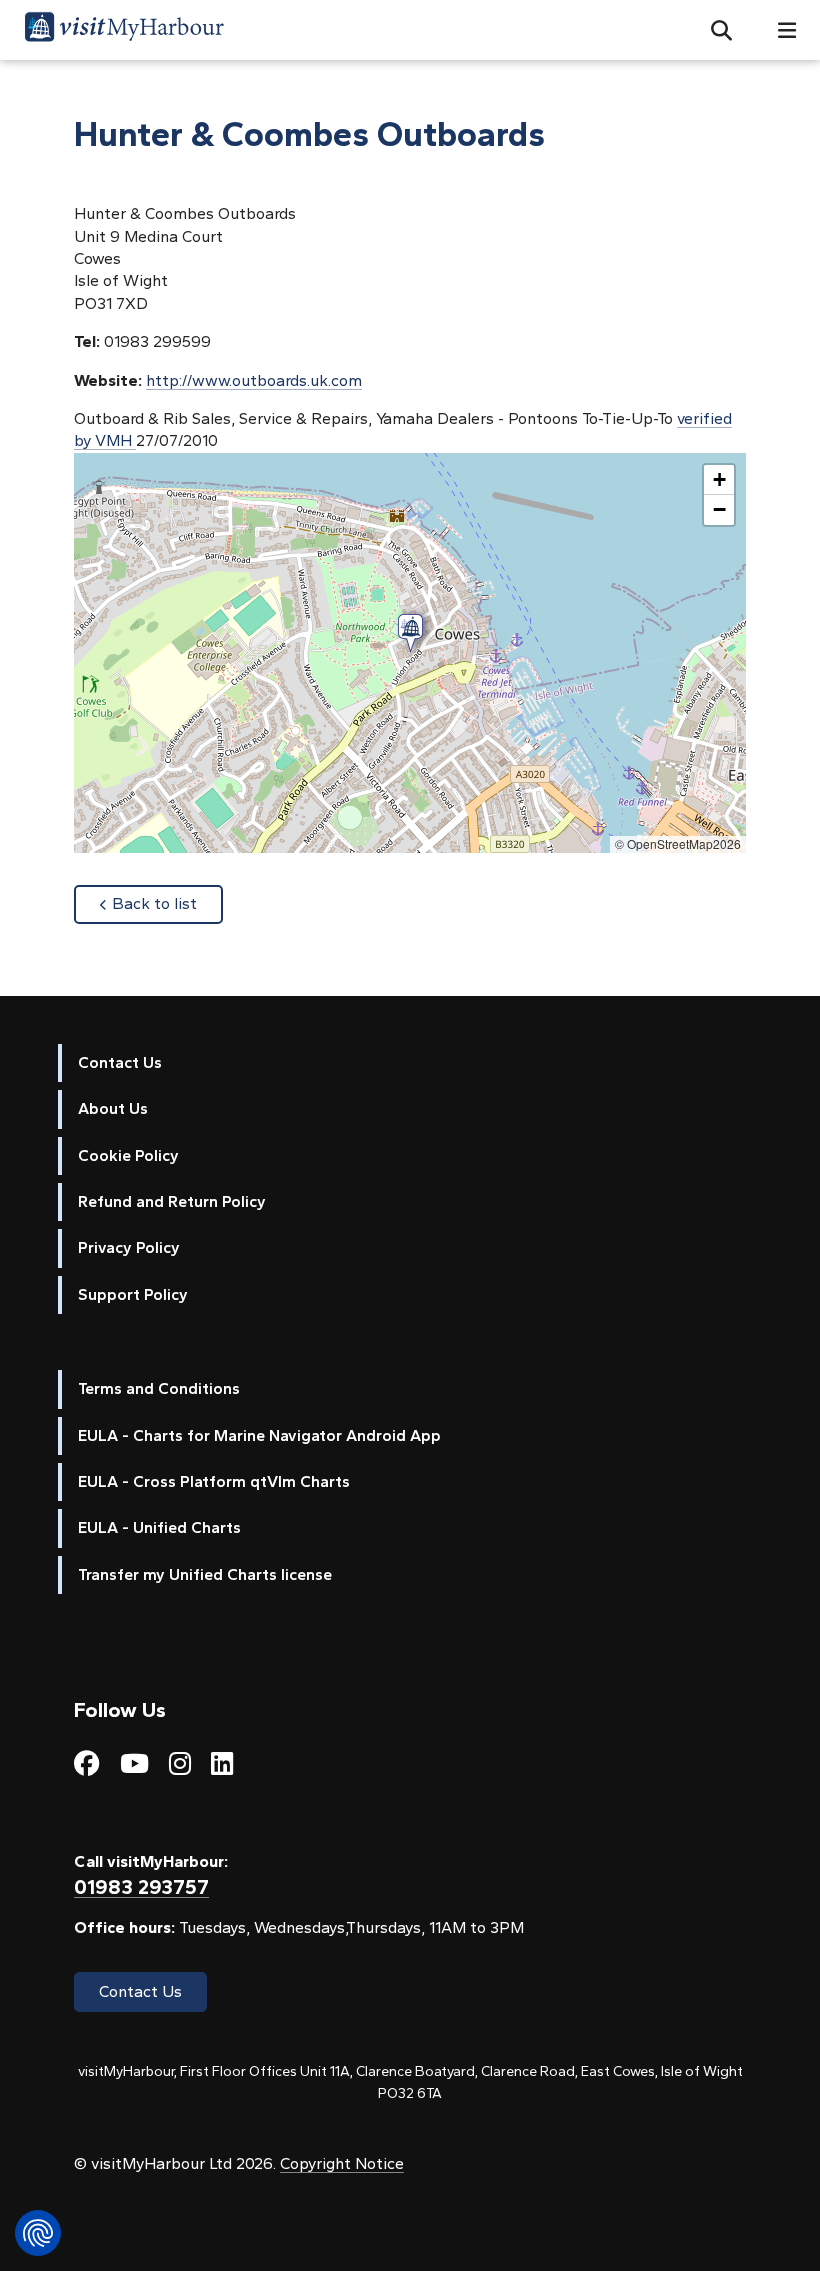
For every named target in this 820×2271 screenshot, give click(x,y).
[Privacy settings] (38, 2233)
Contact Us (120, 1062)
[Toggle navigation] (779, 30)
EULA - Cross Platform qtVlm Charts (214, 1481)
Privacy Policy (129, 1247)
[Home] (124, 30)
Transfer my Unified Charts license (205, 1574)
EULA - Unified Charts (159, 1527)
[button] (713, 30)
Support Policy (133, 1294)
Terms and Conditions (159, 1388)
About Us (113, 1108)
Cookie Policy (128, 1155)
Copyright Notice (342, 2163)
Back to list (167, 903)
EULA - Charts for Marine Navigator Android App (259, 1435)
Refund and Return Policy (172, 1201)
